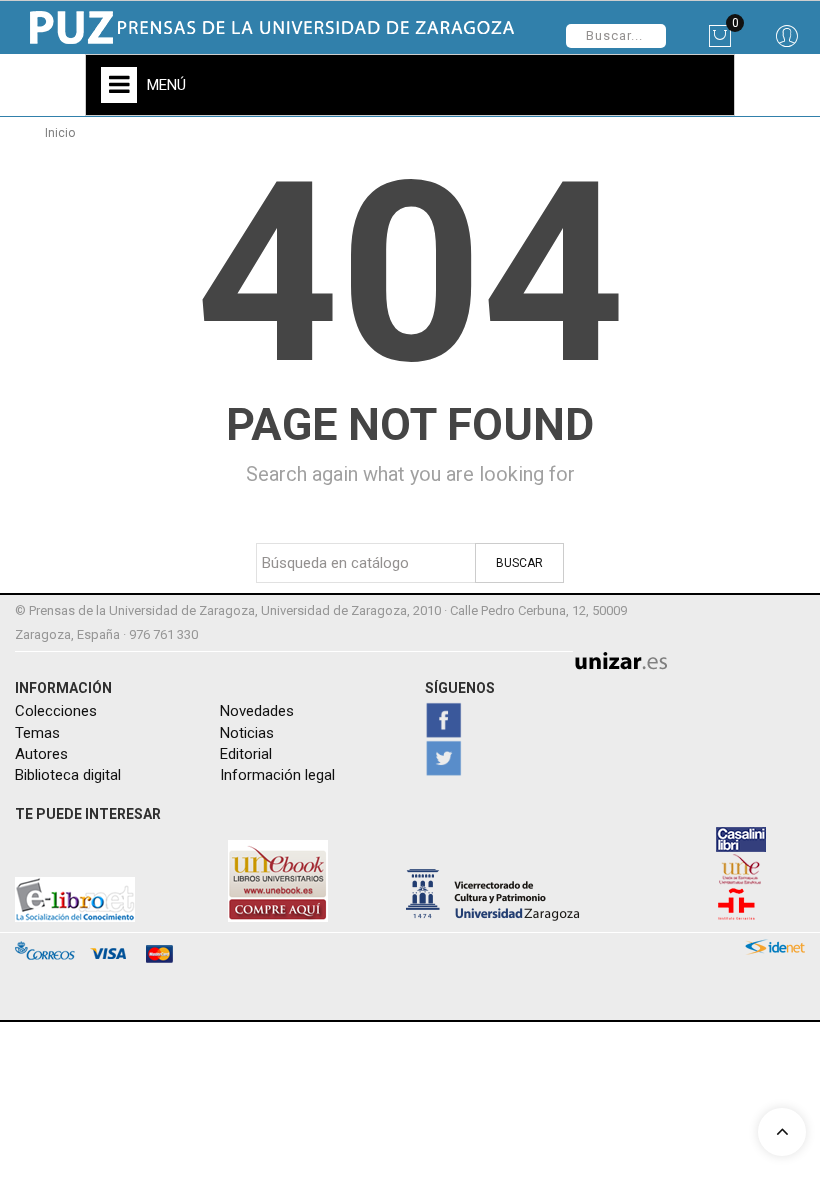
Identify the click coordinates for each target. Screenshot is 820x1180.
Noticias (247, 733)
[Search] (786, 43)
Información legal (277, 775)
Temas (37, 733)
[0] (719, 43)
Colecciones (56, 711)
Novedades (257, 711)
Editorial (246, 754)
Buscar (519, 563)
